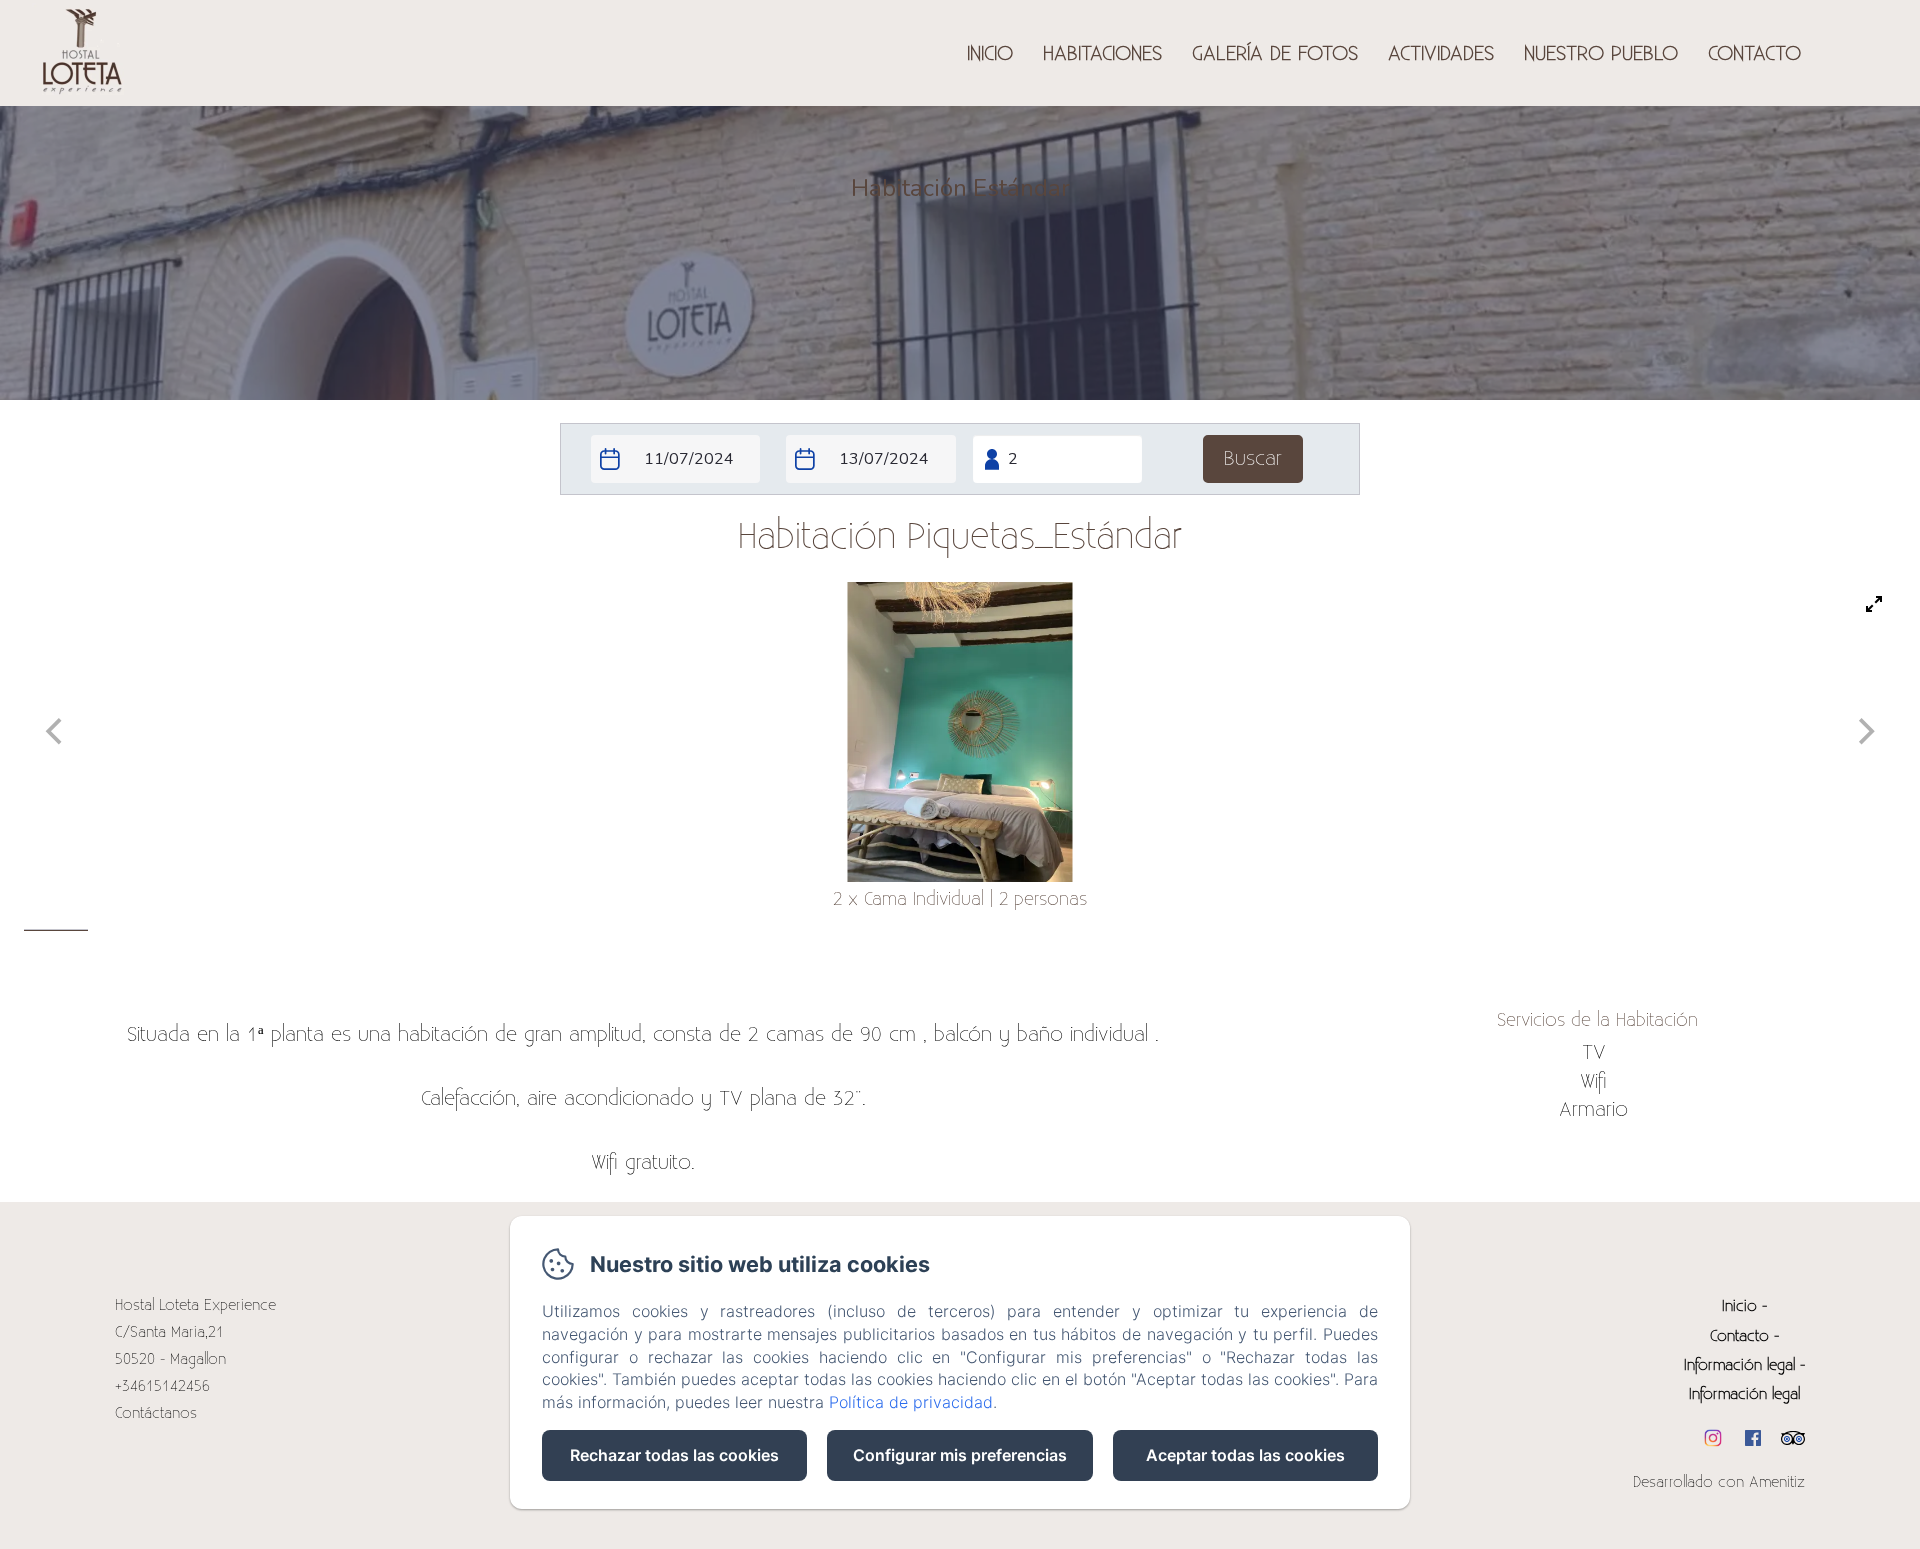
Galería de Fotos (1275, 54)
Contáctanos (156, 1413)
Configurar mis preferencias (960, 1455)
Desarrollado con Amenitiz (1719, 1482)
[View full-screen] (1874, 604)
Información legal (1739, 1365)
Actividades (1441, 54)
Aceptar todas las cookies (1245, 1455)
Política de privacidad (911, 1402)
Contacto (1754, 54)
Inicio (990, 54)
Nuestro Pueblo (1601, 54)
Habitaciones (1102, 54)
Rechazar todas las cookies (674, 1455)
